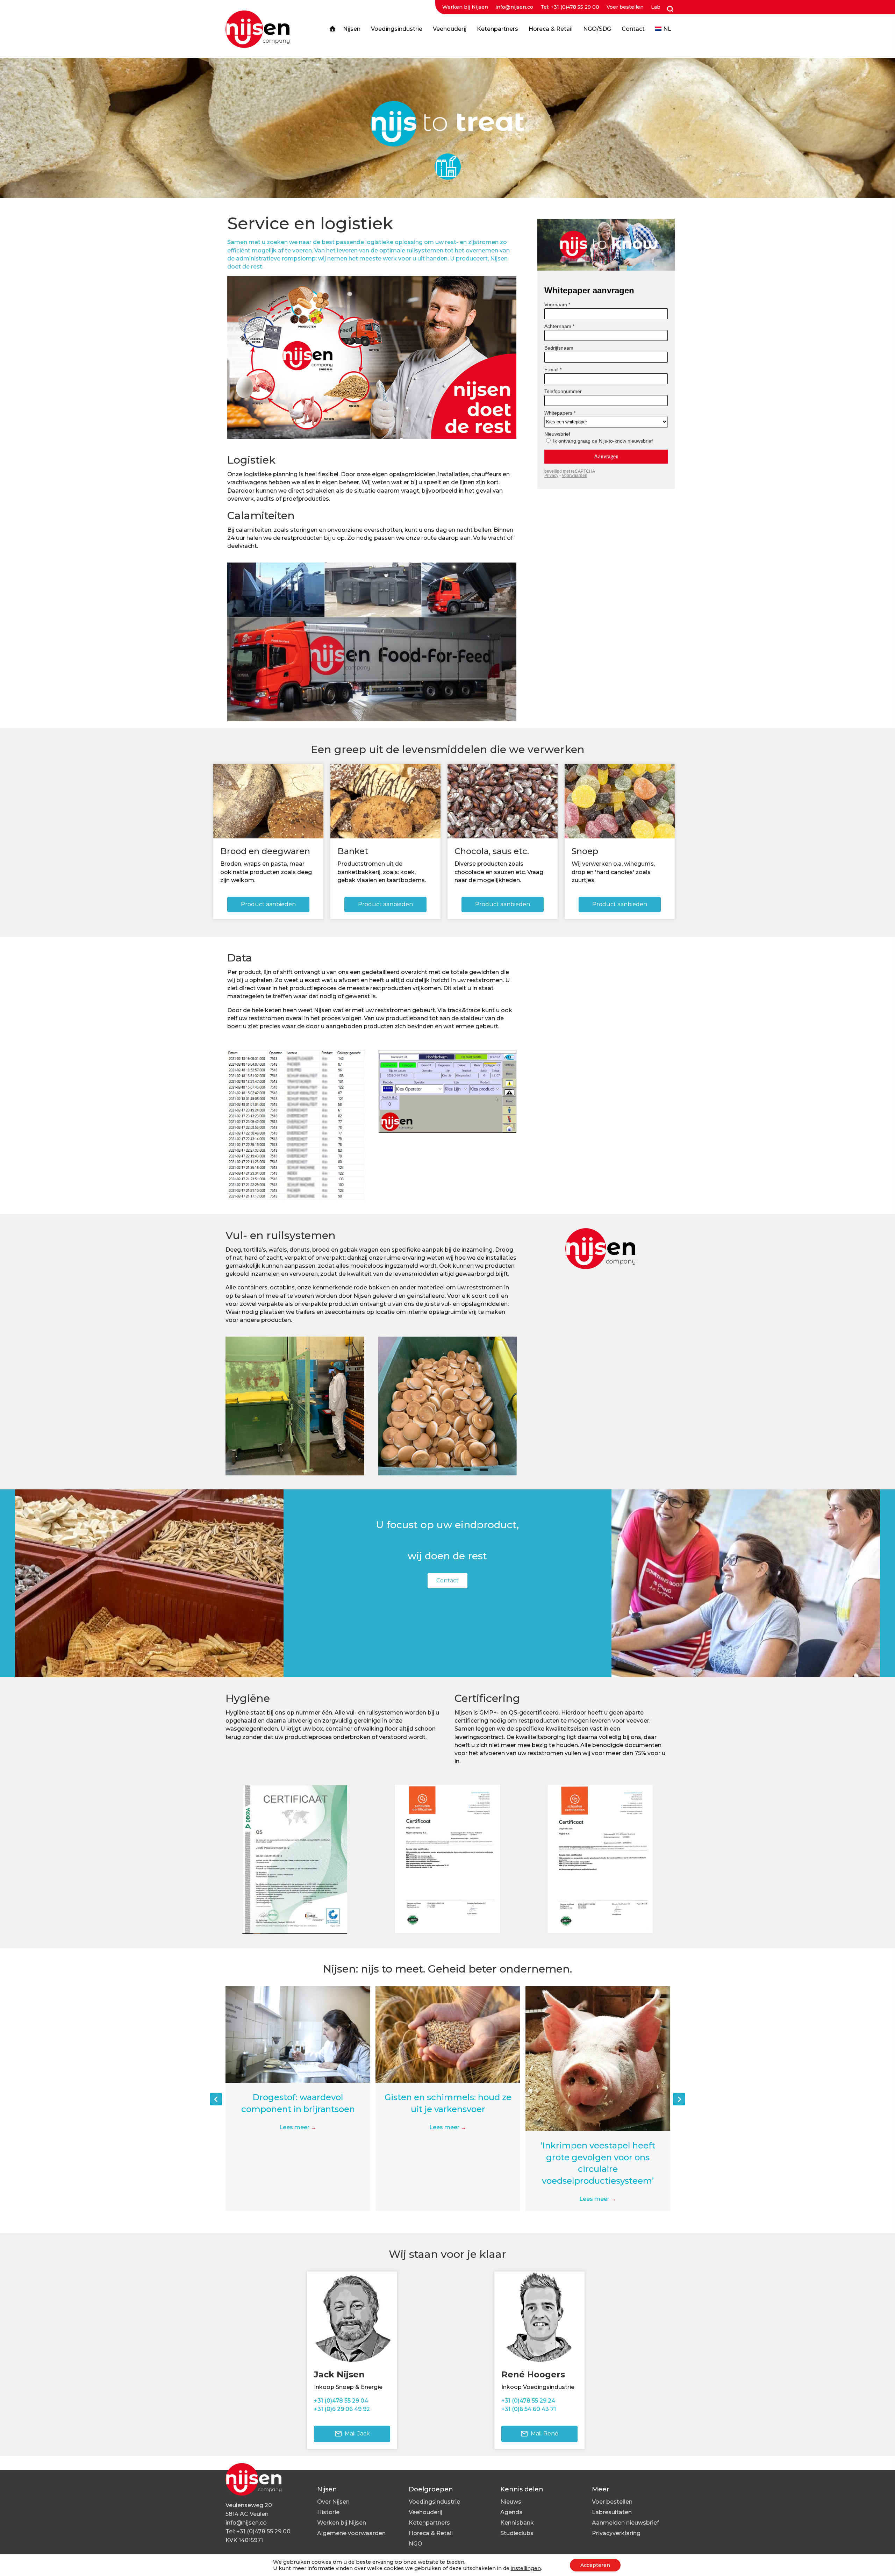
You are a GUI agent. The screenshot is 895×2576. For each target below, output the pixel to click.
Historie (328, 2512)
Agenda (511, 2512)
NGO (416, 2544)
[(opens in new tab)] (295, 1859)
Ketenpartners (429, 2523)
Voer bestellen (625, 7)
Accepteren (595, 2565)
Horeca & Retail (431, 2533)
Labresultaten (612, 2512)
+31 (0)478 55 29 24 (528, 2401)
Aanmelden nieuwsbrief (625, 2523)
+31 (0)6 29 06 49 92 (342, 2409)
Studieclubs (517, 2533)
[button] (216, 2099)
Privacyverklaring (616, 2533)
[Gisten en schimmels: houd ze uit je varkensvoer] (298, 2034)
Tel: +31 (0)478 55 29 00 (570, 7)
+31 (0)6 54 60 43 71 (529, 2409)
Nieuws (511, 2502)
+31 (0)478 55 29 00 (263, 2531)
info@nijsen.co (514, 7)
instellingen (526, 2568)
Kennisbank (517, 2523)
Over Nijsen (333, 2502)
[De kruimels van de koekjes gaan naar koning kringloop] (598, 2034)
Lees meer (298, 2127)
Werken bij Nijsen (465, 7)
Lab (656, 7)
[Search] (669, 9)
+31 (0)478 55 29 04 (341, 2401)
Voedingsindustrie (434, 2502)
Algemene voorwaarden (351, 2533)
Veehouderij (425, 2512)
